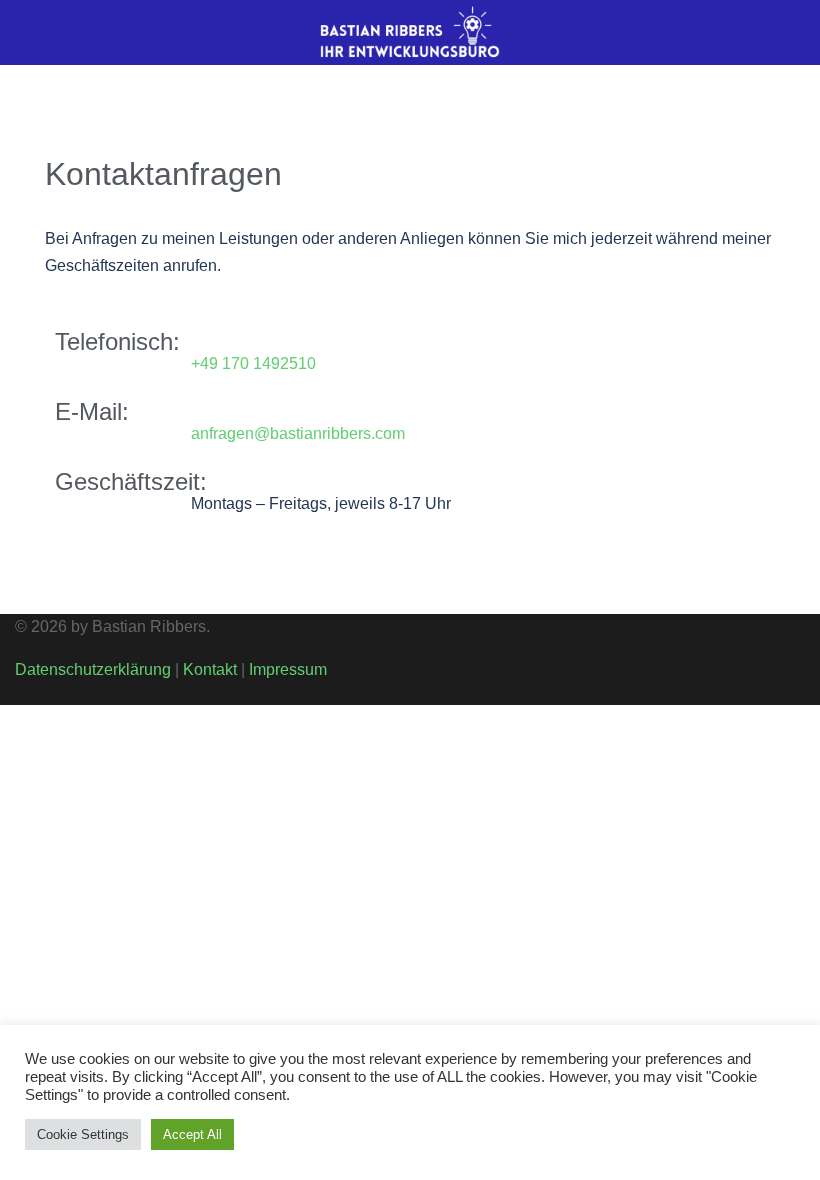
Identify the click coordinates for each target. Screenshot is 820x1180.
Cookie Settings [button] (83, 1134)
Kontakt (210, 669)
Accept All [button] (192, 1134)
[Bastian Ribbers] (410, 31)
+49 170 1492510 (253, 363)
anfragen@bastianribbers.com (298, 433)
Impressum (288, 669)
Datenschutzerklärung (93, 669)
